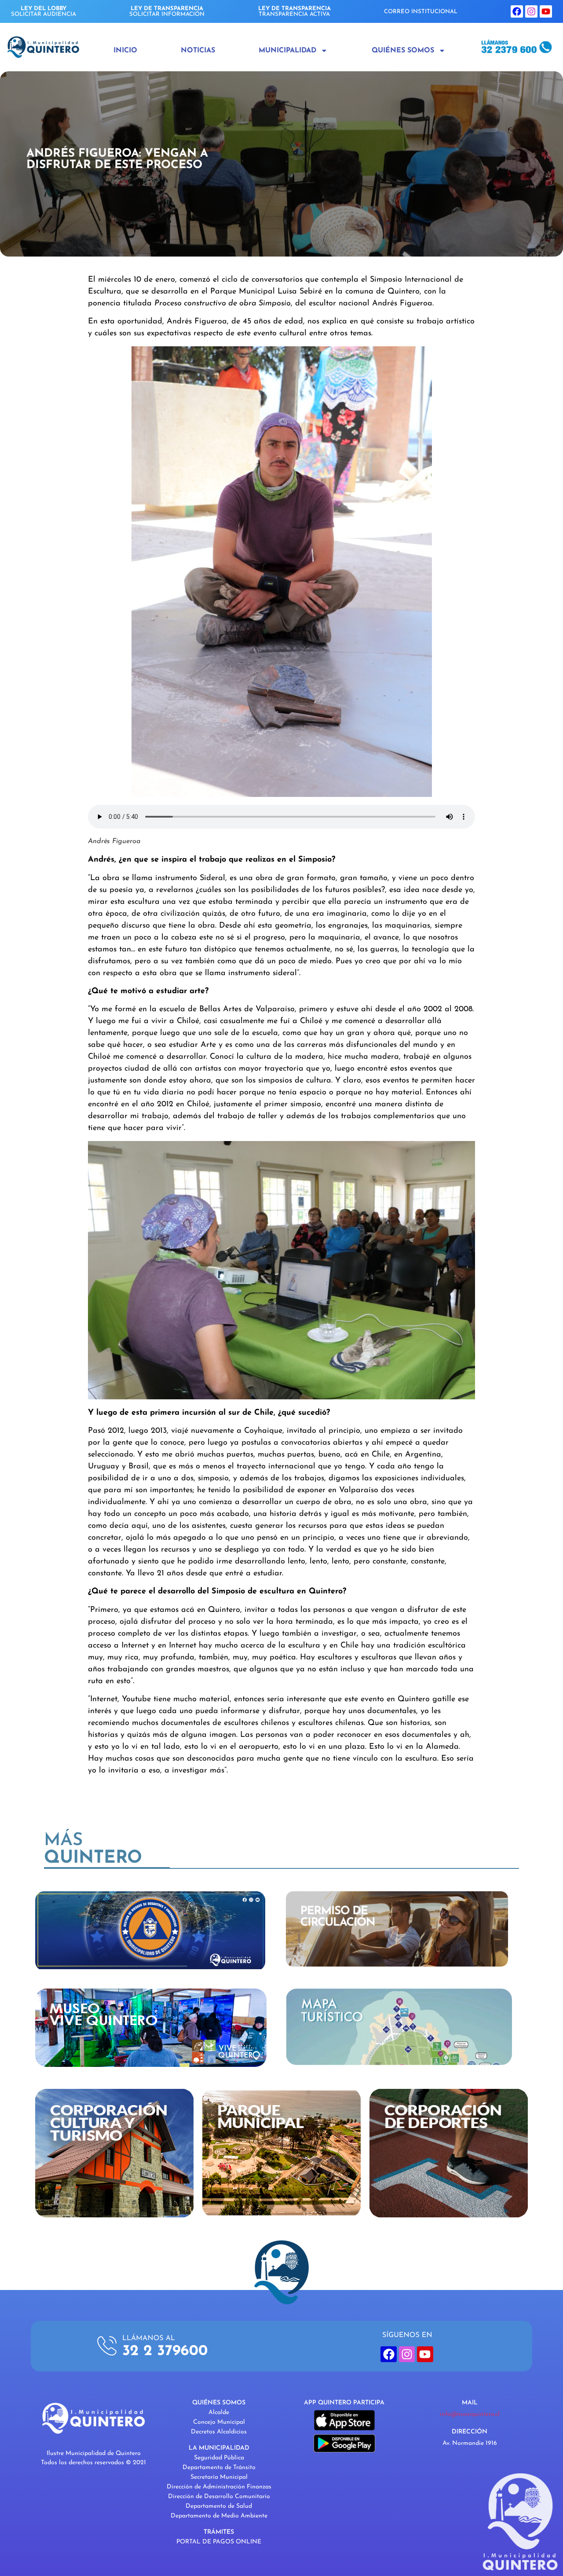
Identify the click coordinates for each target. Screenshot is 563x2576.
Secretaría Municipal (219, 2477)
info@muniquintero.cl (470, 2414)
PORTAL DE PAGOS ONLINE (219, 2542)
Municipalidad (287, 51)
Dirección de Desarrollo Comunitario (219, 2497)
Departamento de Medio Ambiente (219, 2516)
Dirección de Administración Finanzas (219, 2487)
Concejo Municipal (219, 2422)
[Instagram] (531, 11)
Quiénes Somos (403, 51)
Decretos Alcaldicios (219, 2432)
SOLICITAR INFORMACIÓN (167, 11)
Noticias (198, 51)
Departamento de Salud (219, 2506)
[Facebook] (517, 11)
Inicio (125, 51)
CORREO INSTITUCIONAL (421, 12)
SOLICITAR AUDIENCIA (44, 11)
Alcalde (219, 2413)
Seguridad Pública (219, 2458)
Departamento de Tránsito (219, 2468)
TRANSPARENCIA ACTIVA (294, 11)
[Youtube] (546, 11)
